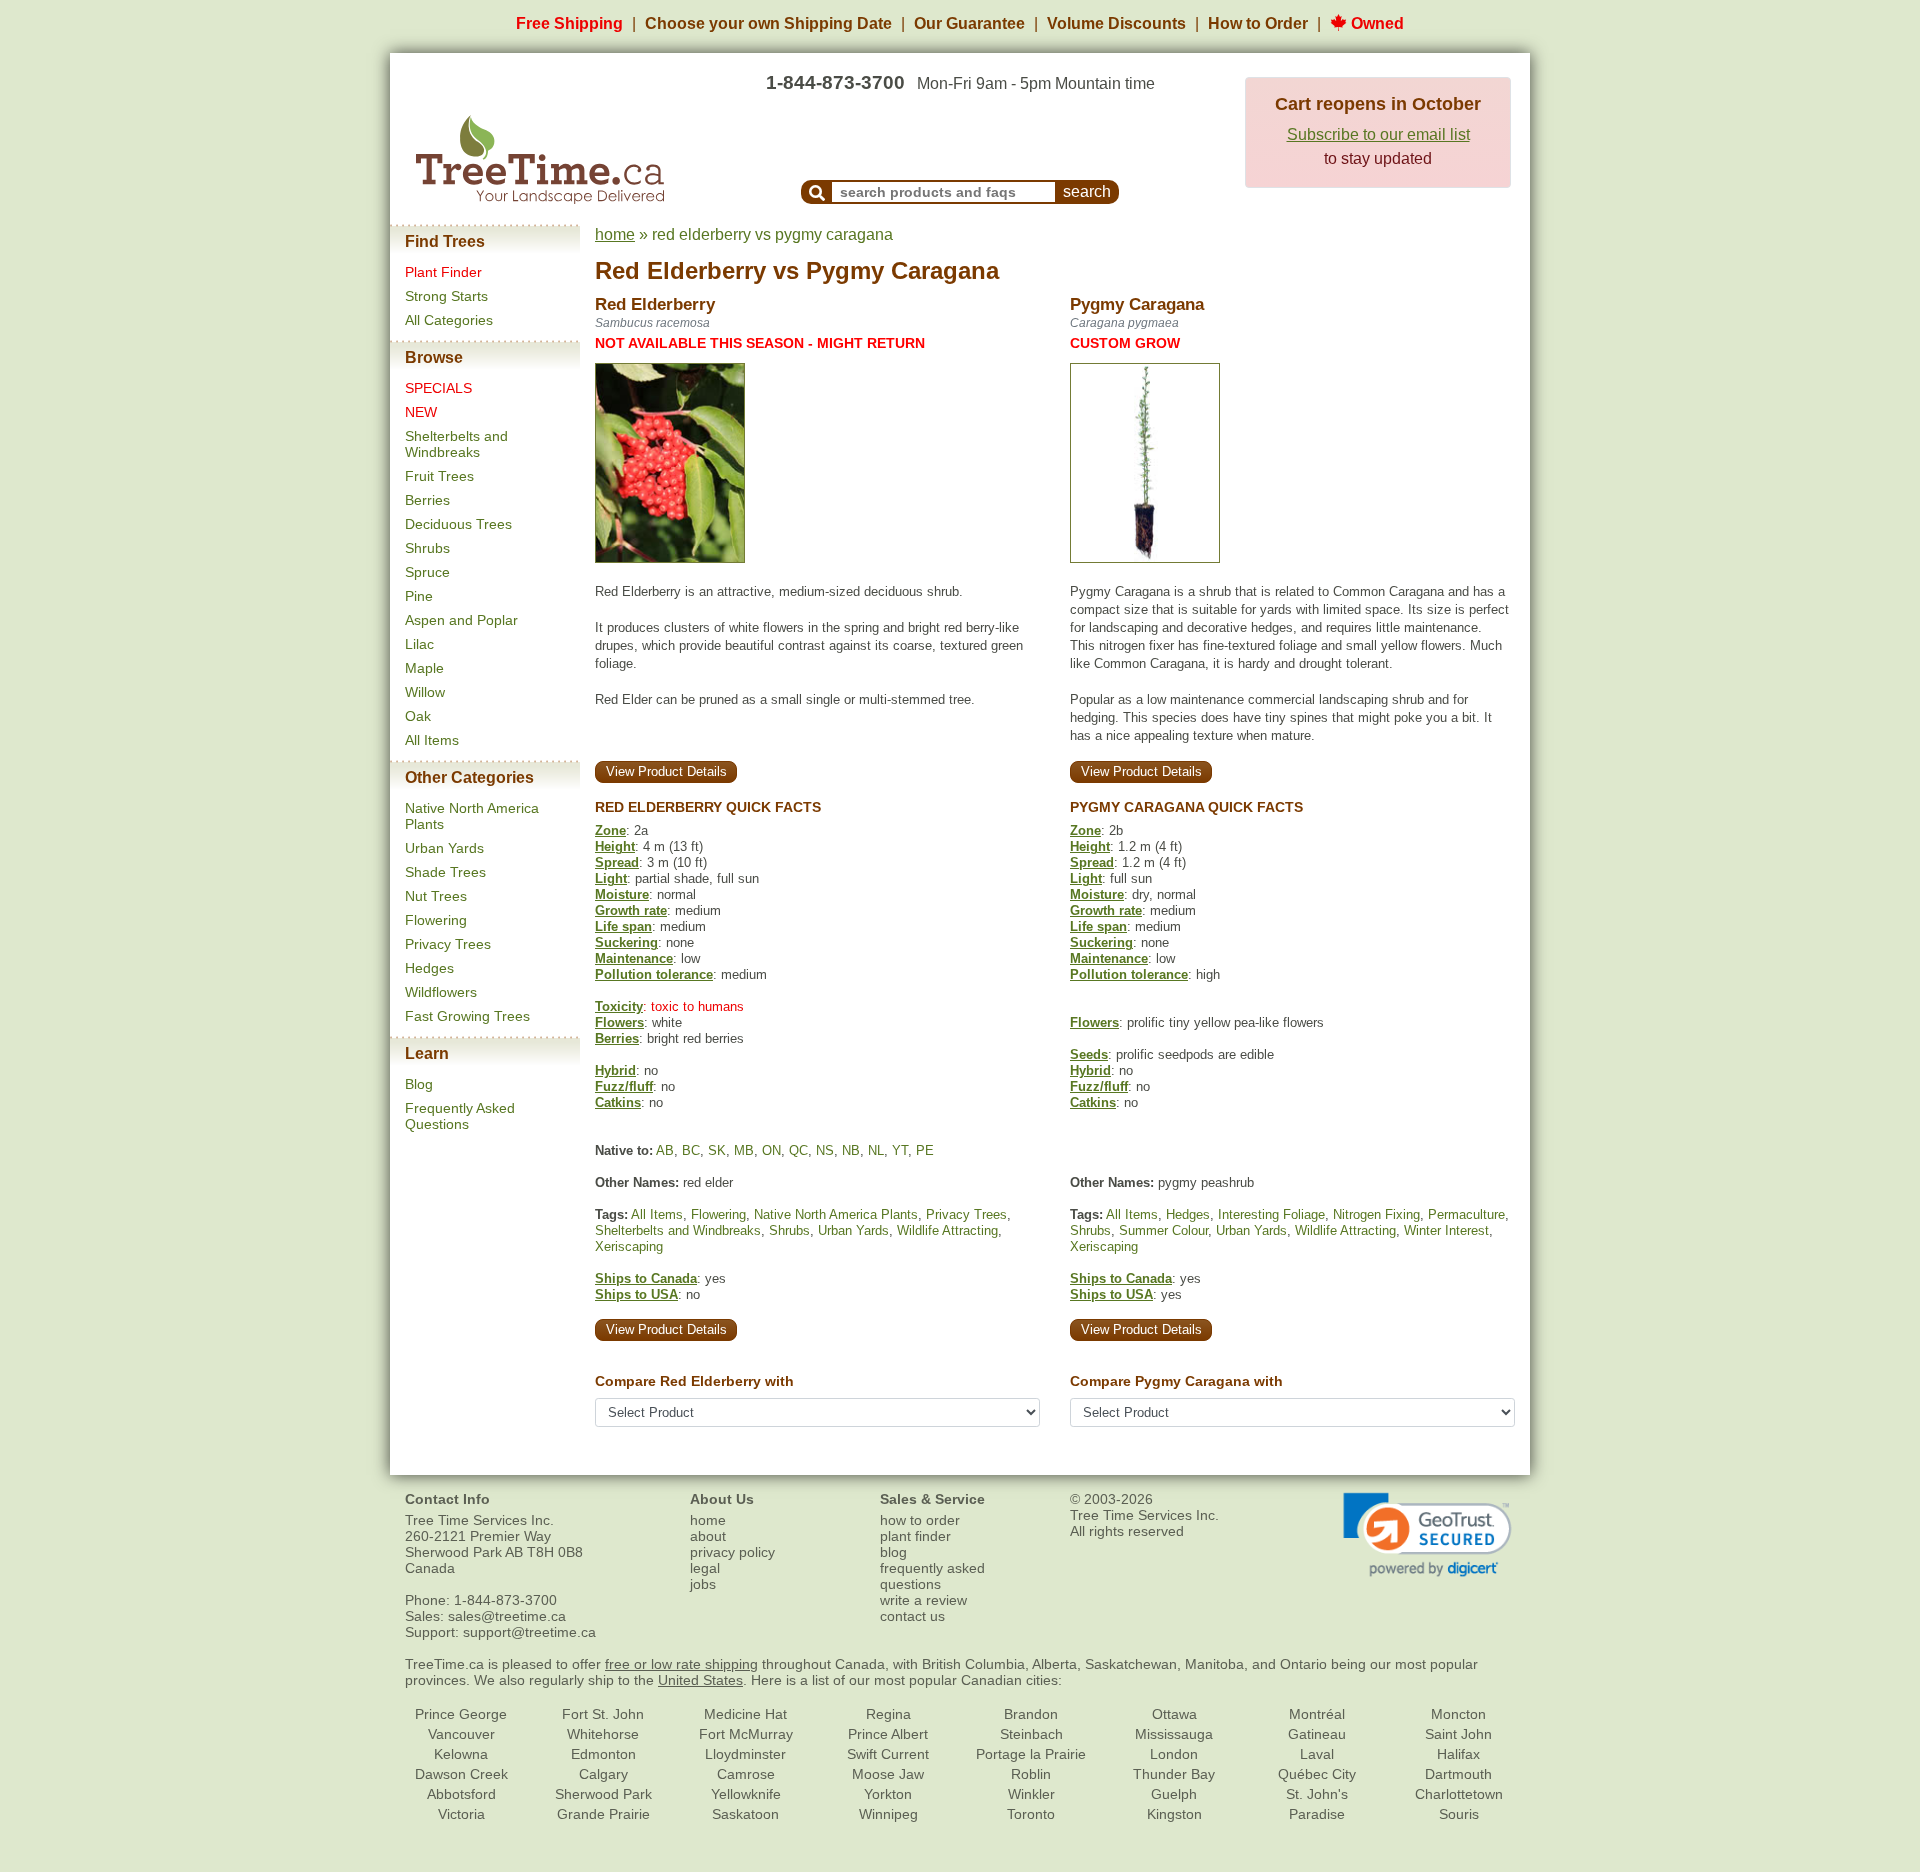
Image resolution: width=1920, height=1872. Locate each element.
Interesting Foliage (1271, 1214)
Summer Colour (1163, 1230)
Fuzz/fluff (624, 1086)
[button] (1427, 1535)
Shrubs (427, 548)
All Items (432, 740)
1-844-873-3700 (835, 82)
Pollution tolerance (654, 974)
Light (611, 878)
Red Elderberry (680, 270)
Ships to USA (636, 1294)
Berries (427, 500)
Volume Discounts (1116, 23)
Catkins (618, 1102)
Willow (425, 692)
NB (851, 1150)
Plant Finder (443, 272)
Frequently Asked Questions (460, 1116)
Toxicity (619, 1006)
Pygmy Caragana (902, 270)
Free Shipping (569, 23)
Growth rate (631, 910)
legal (705, 1568)
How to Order (1258, 23)
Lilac (419, 644)
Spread (617, 862)
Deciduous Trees (458, 524)
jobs (703, 1584)
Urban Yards (444, 848)
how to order (920, 1520)
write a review (923, 1600)
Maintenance (634, 958)
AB (665, 1150)
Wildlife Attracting (947, 1230)
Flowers (619, 1022)
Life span (623, 926)
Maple (424, 668)
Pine (419, 596)
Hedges (429, 968)
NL (876, 1150)
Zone (610, 830)
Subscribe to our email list (1378, 134)
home (615, 234)
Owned (1375, 23)
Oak (418, 716)
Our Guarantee (969, 23)
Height (615, 846)
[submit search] (817, 192)
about (708, 1536)
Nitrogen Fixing (1376, 1214)
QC (798, 1150)
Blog (419, 1084)
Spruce (427, 572)
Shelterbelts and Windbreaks (456, 444)
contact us (912, 1616)
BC (691, 1150)
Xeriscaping (629, 1246)
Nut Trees (436, 896)
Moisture (622, 894)
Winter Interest (1446, 1230)
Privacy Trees (448, 944)
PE (925, 1150)
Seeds (1089, 1054)
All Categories (449, 320)
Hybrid (615, 1070)
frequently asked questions (932, 1576)
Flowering (436, 920)
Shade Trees (445, 872)
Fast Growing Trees (467, 1016)
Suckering (626, 942)
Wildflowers (441, 992)
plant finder (915, 1536)
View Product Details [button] (666, 771)
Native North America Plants (836, 1214)
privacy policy (732, 1552)
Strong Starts (446, 296)
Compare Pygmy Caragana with (1176, 1381)
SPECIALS (438, 388)
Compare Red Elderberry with (694, 1381)
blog (893, 1552)
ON (771, 1150)
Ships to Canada (646, 1278)
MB (744, 1150)
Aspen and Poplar (461, 620)
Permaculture (1466, 1214)
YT (900, 1150)
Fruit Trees (439, 476)
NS (825, 1150)
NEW (421, 412)
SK (717, 1150)
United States (700, 1680)
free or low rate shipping (681, 1664)
